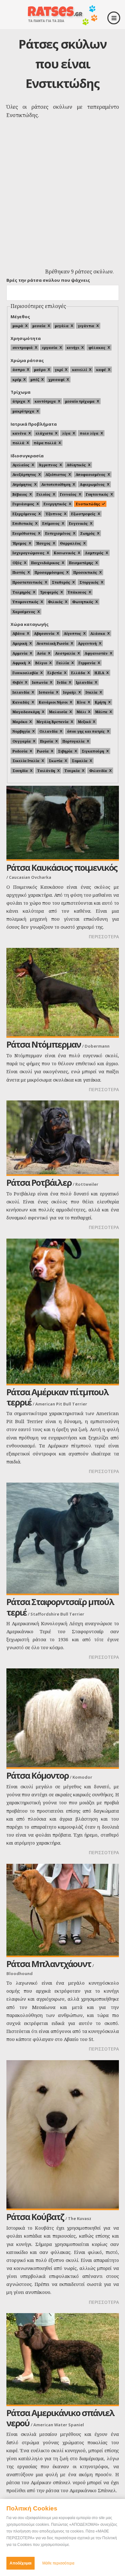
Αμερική (20, 643)
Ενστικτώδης (88, 504)
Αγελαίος (21, 465)
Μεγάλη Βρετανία (53, 722)
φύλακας (97, 347)
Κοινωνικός (65, 553)
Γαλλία (63, 663)
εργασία (50, 347)
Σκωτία (56, 761)
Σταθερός (61, 582)
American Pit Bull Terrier (61, 1404)
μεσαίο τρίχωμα (80, 401)
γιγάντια (86, 326)
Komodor (82, 1777)
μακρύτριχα (23, 411)
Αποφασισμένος (91, 474)
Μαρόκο (20, 722)
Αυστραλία (65, 653)
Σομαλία (80, 761)
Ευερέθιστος (24, 533)
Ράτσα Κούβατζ (35, 2217)
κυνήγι (73, 347)
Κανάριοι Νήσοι (53, 702)
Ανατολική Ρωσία (53, 643)
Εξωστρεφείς (83, 514)
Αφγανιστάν (96, 653)
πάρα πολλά (45, 443)
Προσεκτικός (85, 572)
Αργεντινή (87, 643)
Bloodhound (20, 1973)
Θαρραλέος (71, 543)
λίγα (66, 433)
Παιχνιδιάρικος (45, 563)
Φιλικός (55, 602)
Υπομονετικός (25, 602)
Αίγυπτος (72, 633)
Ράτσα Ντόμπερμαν (44, 1044)
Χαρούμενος (24, 612)
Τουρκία (72, 771)
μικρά (18, 326)
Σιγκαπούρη (93, 751)
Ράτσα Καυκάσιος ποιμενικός (62, 867)
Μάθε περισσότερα (58, 2563)
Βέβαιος (20, 494)
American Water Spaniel (59, 2425)
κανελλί (79, 370)
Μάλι (81, 712)
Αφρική (19, 663)
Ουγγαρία (22, 741)
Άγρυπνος (48, 465)
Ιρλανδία (84, 682)
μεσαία (39, 326)
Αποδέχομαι (21, 2563)
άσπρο (19, 370)
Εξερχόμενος (24, 514)
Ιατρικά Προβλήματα (34, 424)
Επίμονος (51, 523)
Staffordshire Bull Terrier (57, 1614)
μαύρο (40, 370)
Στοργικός (89, 582)
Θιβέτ (18, 682)
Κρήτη (100, 702)
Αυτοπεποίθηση (56, 484)
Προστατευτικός (28, 582)
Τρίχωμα (21, 392)
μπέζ (35, 379)
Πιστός (19, 572)
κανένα (19, 433)
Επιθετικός (23, 523)
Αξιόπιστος (56, 474)
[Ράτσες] (63, 23)
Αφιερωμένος (92, 484)
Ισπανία (46, 692)
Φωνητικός (83, 602)
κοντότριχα (45, 401)
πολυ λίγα (89, 433)
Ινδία (62, 682)
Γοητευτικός (97, 494)
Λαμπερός (94, 553)
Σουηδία (20, 771)
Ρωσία (43, 751)
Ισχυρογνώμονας (29, 553)
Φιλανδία (98, 771)
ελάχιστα (44, 433)
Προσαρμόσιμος (49, 572)
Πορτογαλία (74, 741)
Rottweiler (87, 1184)
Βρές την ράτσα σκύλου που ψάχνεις (48, 280)
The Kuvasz (80, 2218)
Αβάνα (19, 633)
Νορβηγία (21, 731)
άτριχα (19, 401)
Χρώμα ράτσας (27, 360)
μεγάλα (62, 326)
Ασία (41, 653)
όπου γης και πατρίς (86, 731)
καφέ (101, 370)
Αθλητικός (76, 465)
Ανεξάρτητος (24, 474)
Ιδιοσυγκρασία (27, 456)
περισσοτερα (104, 937)
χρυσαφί (56, 379)
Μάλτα (101, 712)
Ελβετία (55, 673)
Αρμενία (20, 653)
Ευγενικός (78, 523)
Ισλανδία (21, 692)
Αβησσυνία (44, 633)
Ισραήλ (70, 692)
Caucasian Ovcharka (30, 877)
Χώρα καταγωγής (30, 624)
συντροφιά (23, 347)
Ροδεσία (20, 751)
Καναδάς (21, 702)
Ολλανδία (49, 731)
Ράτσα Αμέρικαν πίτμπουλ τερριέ (58, 1397)
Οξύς (17, 563)
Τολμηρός (22, 592)
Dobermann (97, 1046)
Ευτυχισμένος (58, 533)
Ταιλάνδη (46, 771)
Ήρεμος (20, 543)
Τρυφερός (49, 592)
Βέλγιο (41, 663)
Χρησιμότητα (26, 338)
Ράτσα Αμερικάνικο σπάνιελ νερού (60, 2418)
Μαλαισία (58, 712)
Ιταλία (92, 692)
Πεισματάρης (81, 563)
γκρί (59, 370)
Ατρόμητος (22, 484)
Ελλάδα (78, 673)
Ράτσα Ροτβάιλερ (39, 1182)
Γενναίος (68, 494)
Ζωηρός (88, 533)
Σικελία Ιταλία (26, 761)
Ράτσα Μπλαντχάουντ (49, 1964)
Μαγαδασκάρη (26, 712)
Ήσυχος (43, 543)
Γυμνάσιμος (23, 504)
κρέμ (17, 379)
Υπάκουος (77, 592)
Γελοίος (44, 494)
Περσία (47, 741)
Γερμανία (87, 663)
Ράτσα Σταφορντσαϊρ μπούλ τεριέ (60, 1607)
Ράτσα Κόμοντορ (37, 1775)
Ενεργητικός (55, 504)
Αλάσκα (98, 633)
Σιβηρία (65, 751)
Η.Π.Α (99, 673)
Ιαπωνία (40, 682)
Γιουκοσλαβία (25, 673)
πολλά (18, 443)
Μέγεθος (20, 317)
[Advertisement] (63, 200)
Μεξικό (84, 722)
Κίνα (81, 702)
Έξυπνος (54, 514)
